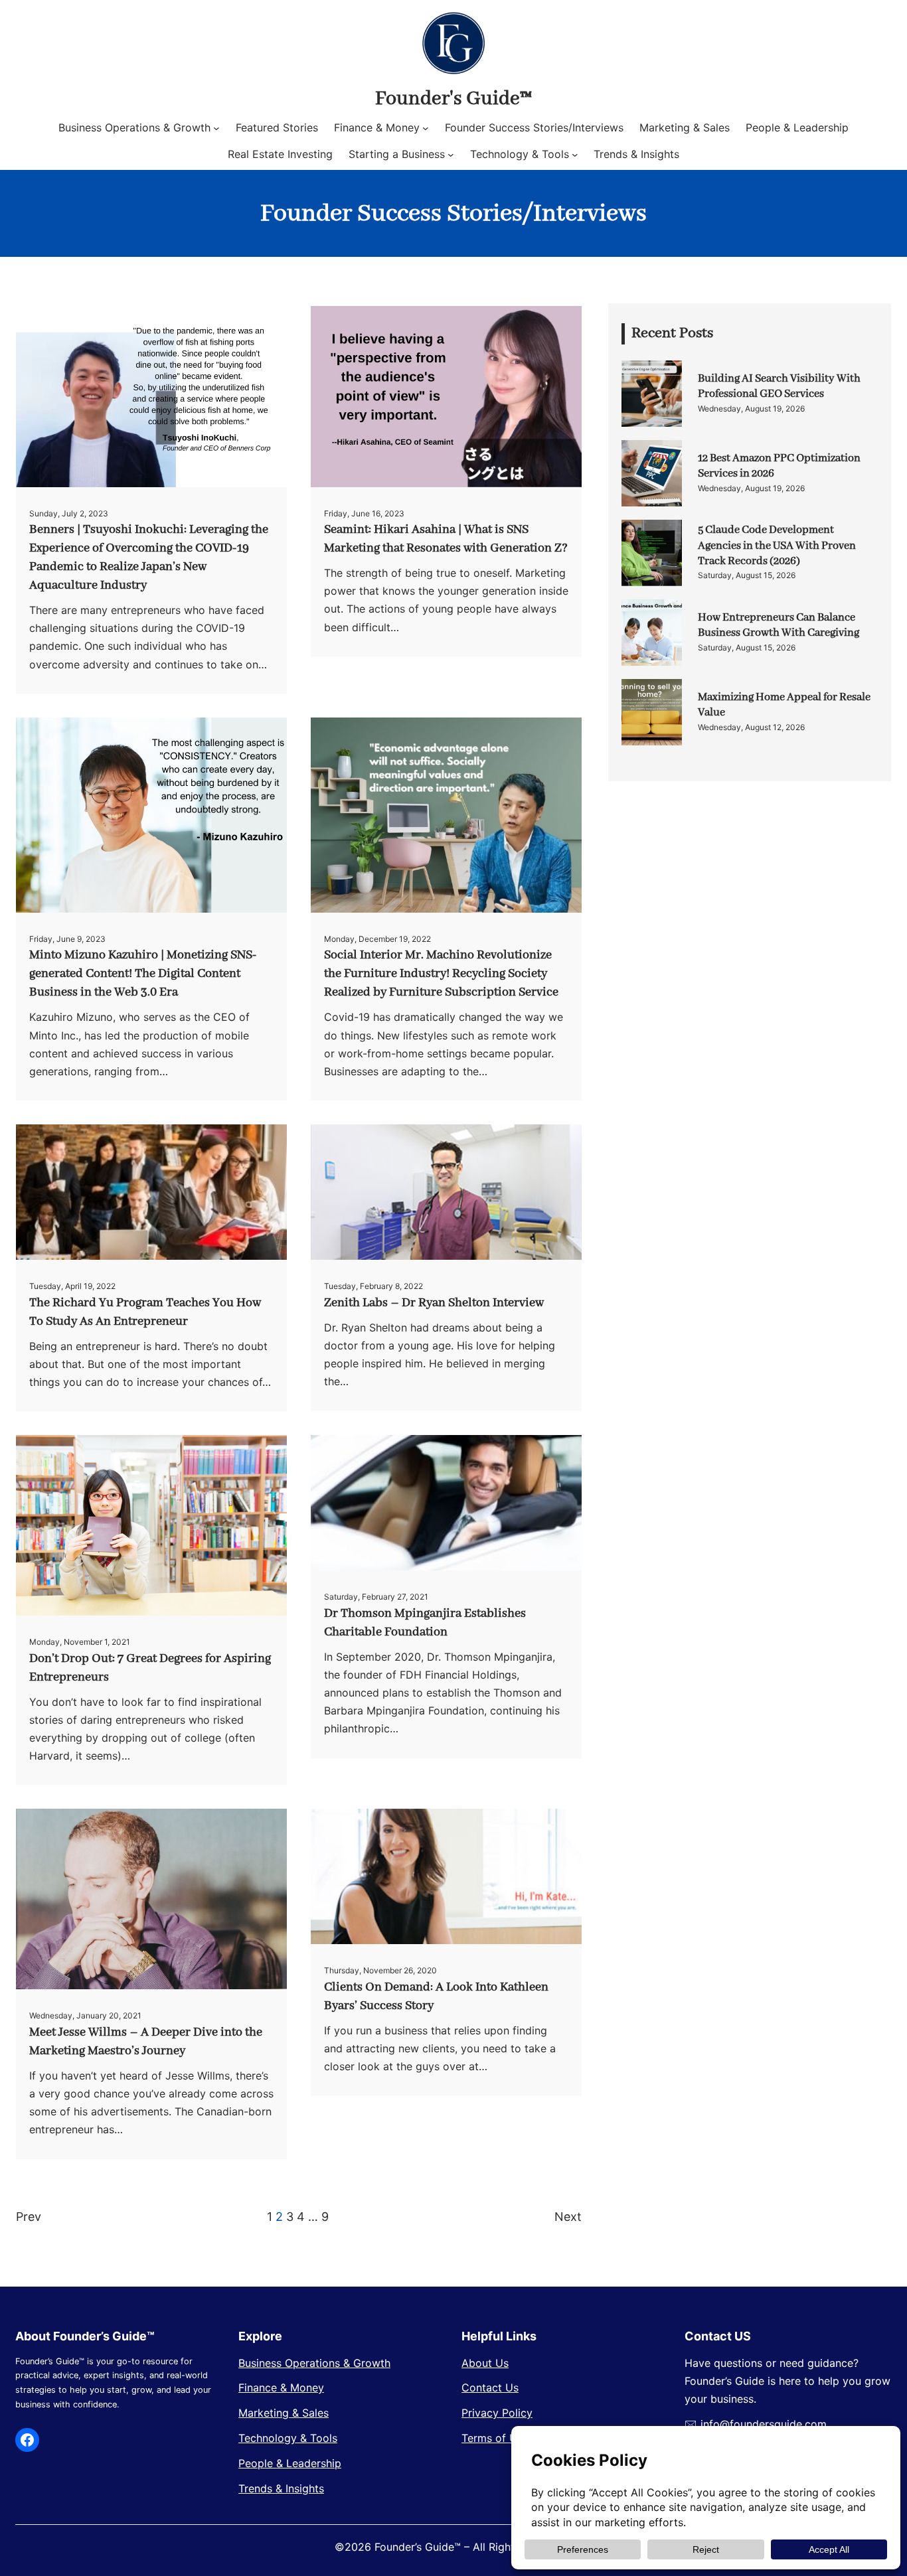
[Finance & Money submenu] (426, 128)
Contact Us (490, 2387)
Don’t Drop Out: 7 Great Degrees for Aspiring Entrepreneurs (150, 1668)
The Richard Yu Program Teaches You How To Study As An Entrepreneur (145, 1312)
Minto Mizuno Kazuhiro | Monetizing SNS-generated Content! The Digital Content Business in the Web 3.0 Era (143, 974)
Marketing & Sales (284, 2413)
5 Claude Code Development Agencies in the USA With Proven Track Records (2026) (777, 546)
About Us (485, 2363)
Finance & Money (281, 2387)
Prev (29, 2217)
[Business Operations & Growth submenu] (216, 128)
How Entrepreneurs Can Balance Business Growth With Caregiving (779, 625)
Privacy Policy (497, 2413)
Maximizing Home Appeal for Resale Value (784, 705)
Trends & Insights (281, 2488)
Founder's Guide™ (453, 99)
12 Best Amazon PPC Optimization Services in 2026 (779, 466)
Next (568, 2217)
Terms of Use (495, 2438)
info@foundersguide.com (764, 2424)
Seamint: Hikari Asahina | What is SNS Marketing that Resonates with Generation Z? (446, 539)
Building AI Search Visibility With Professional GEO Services (779, 386)
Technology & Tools (288, 2438)
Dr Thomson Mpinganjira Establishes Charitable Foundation (425, 1623)
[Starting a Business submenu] (451, 155)
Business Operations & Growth (314, 2363)
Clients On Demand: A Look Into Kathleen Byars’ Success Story (436, 1997)
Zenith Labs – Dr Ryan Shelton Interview (434, 1303)
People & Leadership (290, 2463)
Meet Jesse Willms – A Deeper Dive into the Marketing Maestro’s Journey (146, 2042)
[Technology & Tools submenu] (575, 155)
